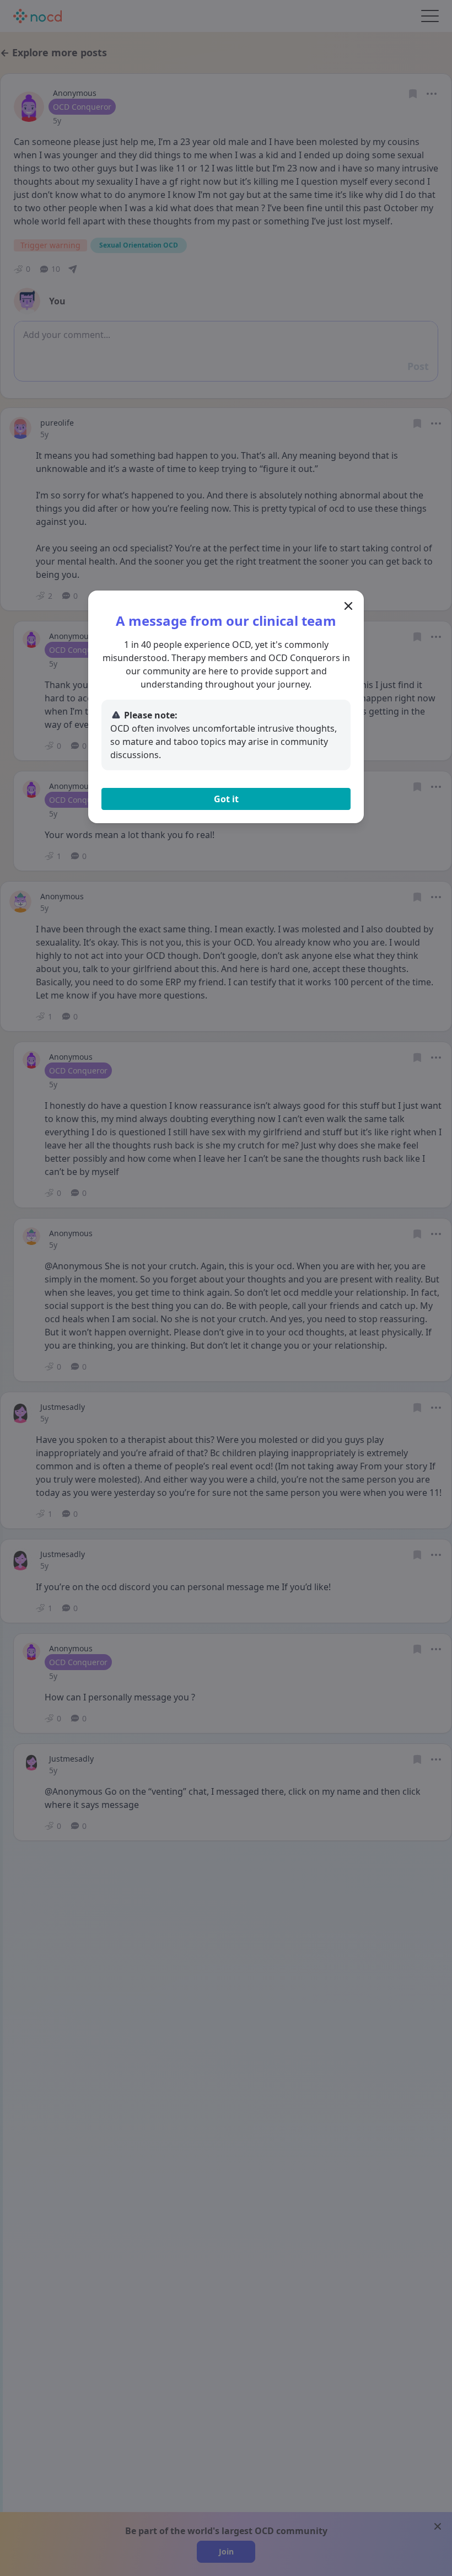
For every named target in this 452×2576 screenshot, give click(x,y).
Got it (226, 799)
